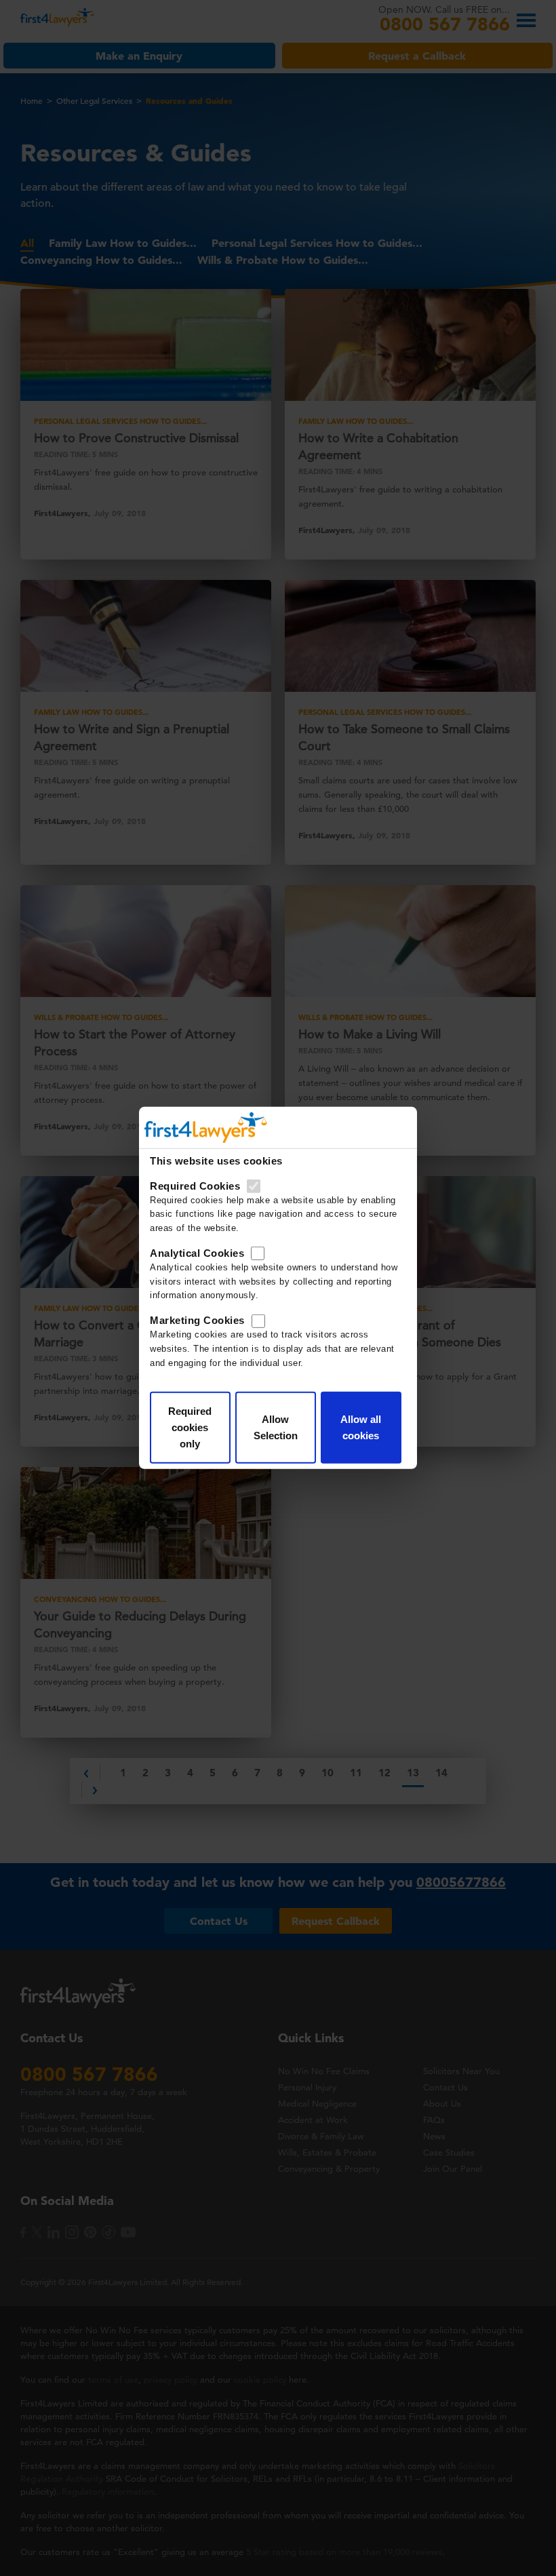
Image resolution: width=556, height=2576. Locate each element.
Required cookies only (190, 1427)
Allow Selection (276, 1427)
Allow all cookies (361, 1427)
